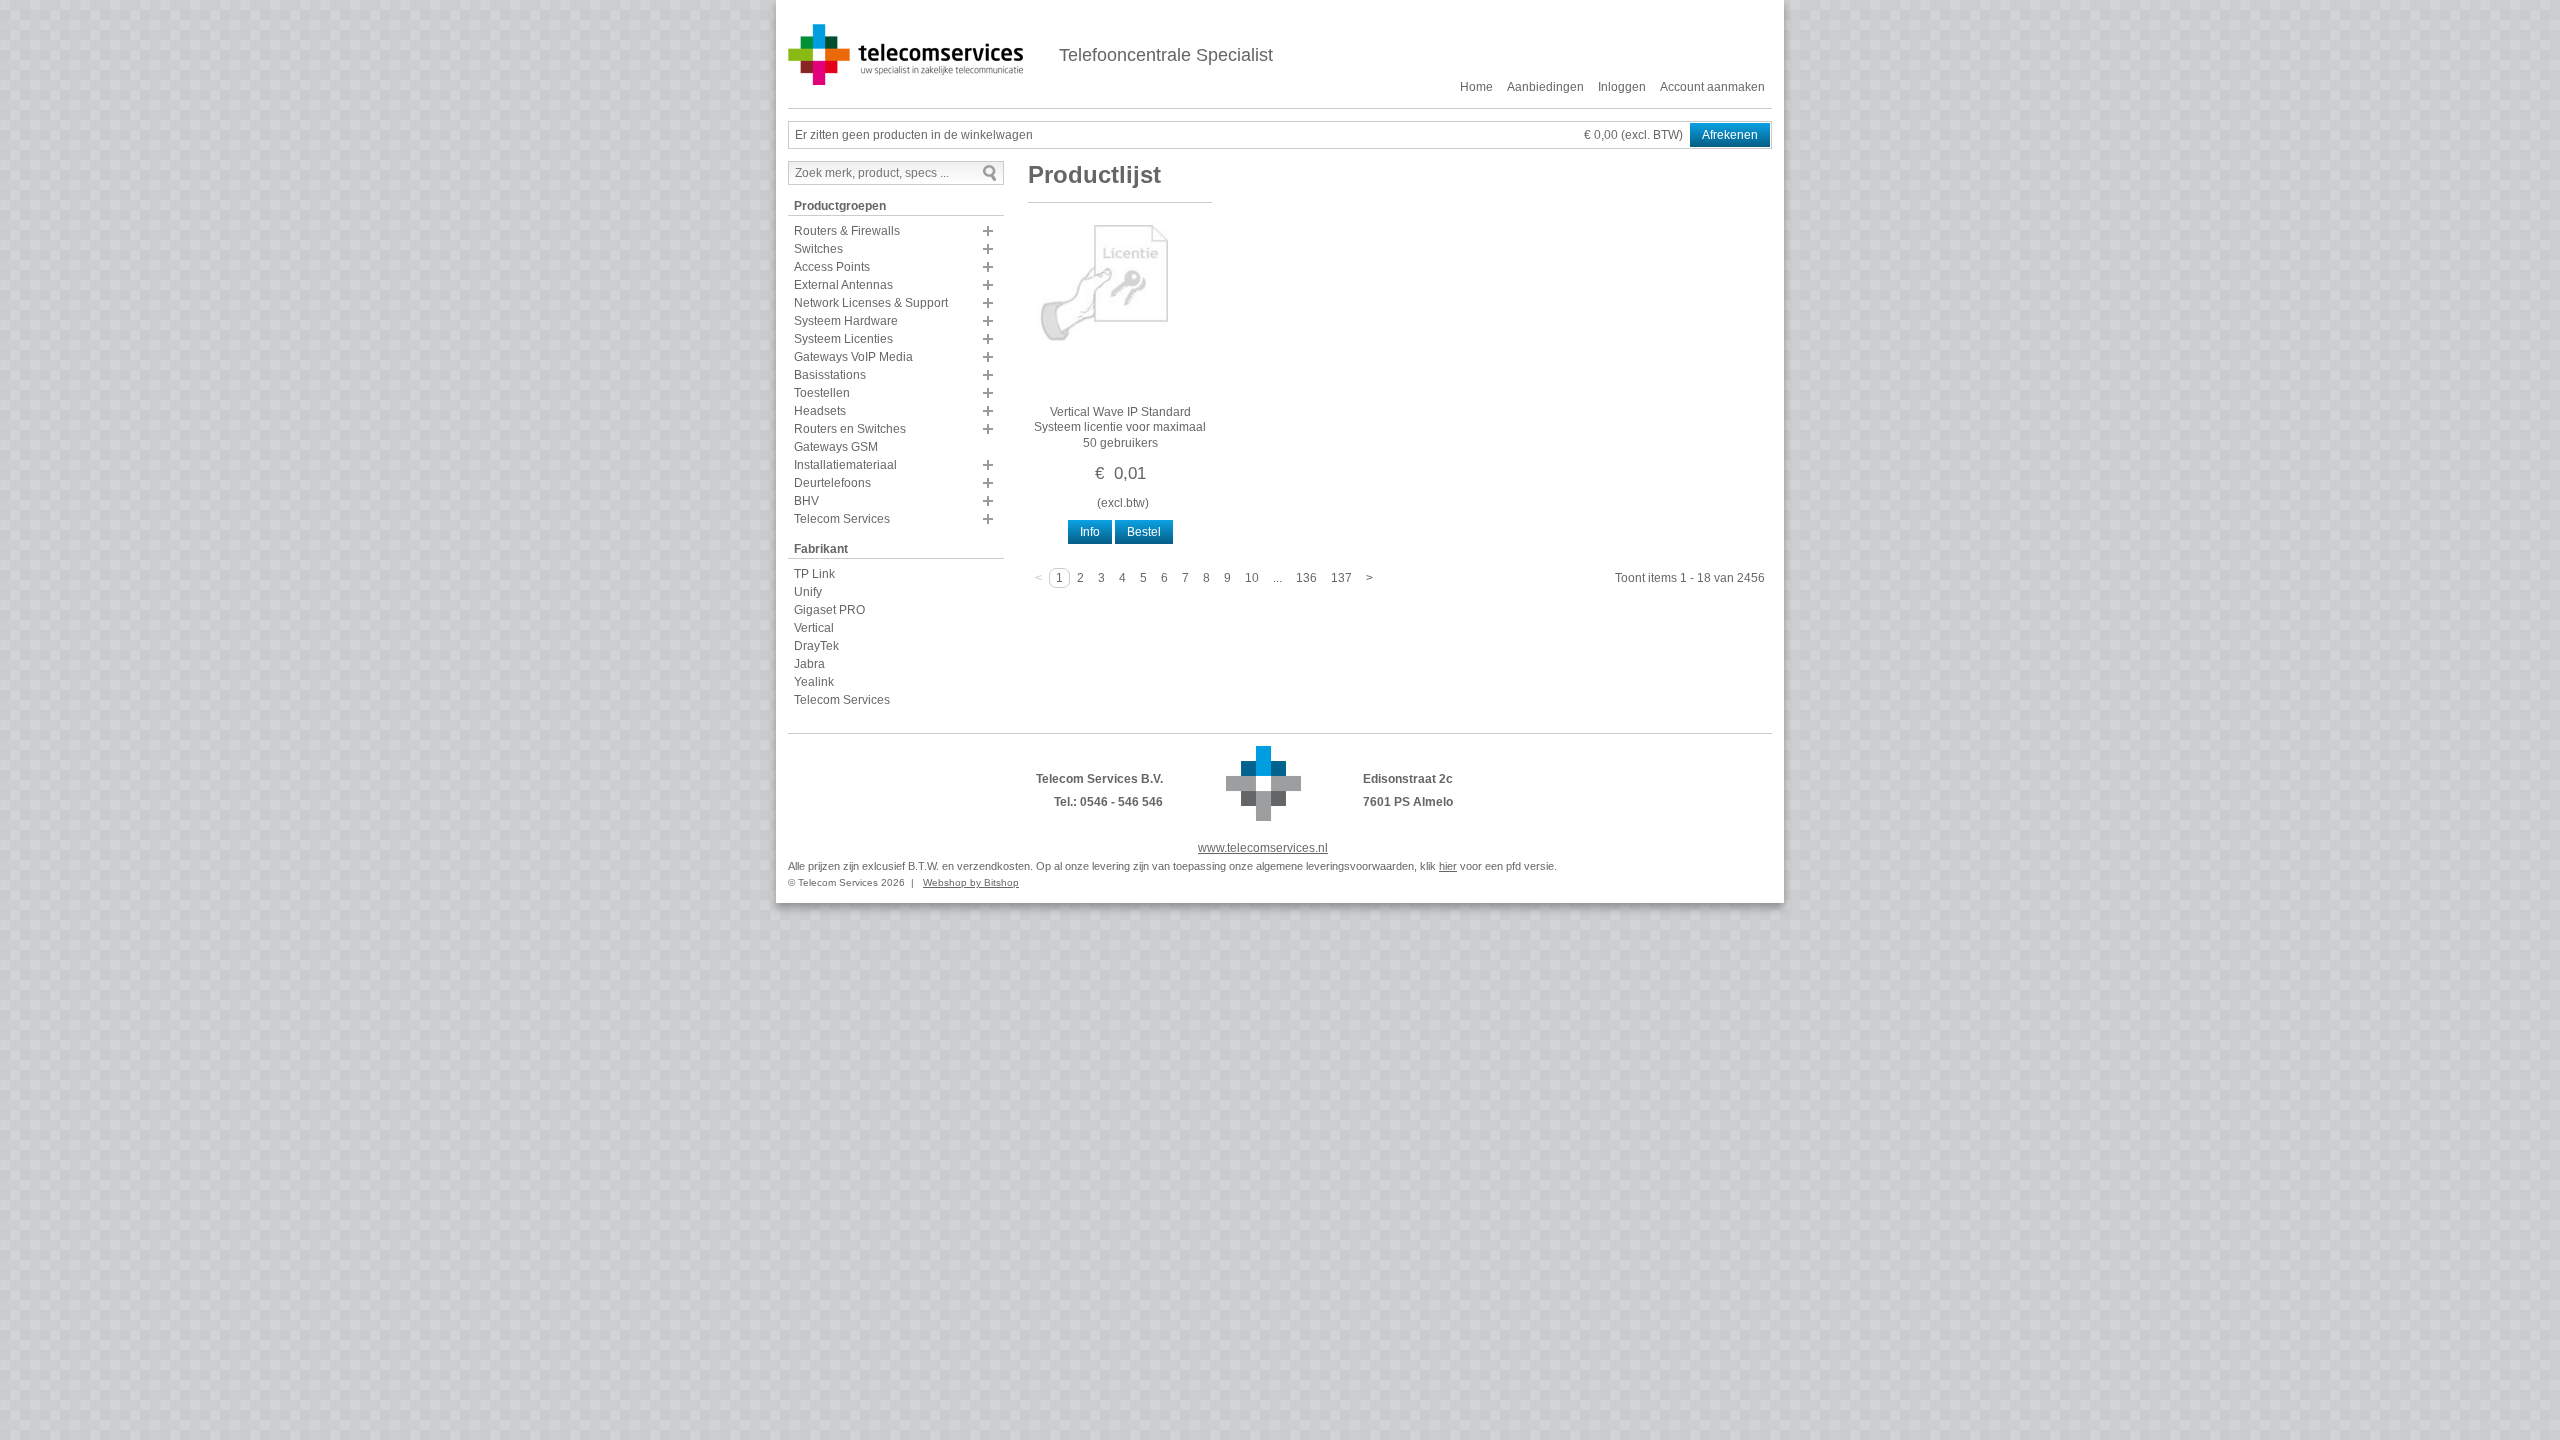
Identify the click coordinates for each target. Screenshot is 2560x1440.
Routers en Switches (850, 429)
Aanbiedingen (1545, 87)
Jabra (809, 664)
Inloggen (1622, 87)
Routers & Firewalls (847, 231)
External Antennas (843, 285)
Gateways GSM (836, 447)
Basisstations (830, 375)
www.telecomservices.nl (1263, 848)
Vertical (814, 628)
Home (1476, 87)
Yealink (814, 682)
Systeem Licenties (843, 339)
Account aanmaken (1712, 87)
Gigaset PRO (829, 610)
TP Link (814, 574)
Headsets (820, 411)
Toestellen (822, 393)
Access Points (832, 267)
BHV (806, 501)
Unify (808, 592)
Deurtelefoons (832, 483)
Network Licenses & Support (871, 303)
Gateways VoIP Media (853, 357)
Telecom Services (842, 519)
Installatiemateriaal (845, 465)
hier (1448, 866)
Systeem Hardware (846, 321)
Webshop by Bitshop (971, 882)
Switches (818, 249)
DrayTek (816, 646)
